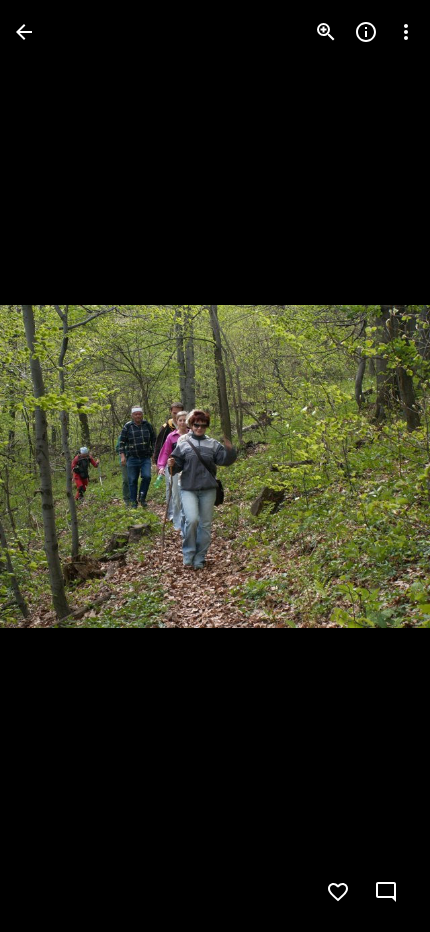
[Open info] (366, 32)
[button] (56, 466)
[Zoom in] (326, 32)
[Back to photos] (24, 32)
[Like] (338, 892)
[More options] (406, 32)
